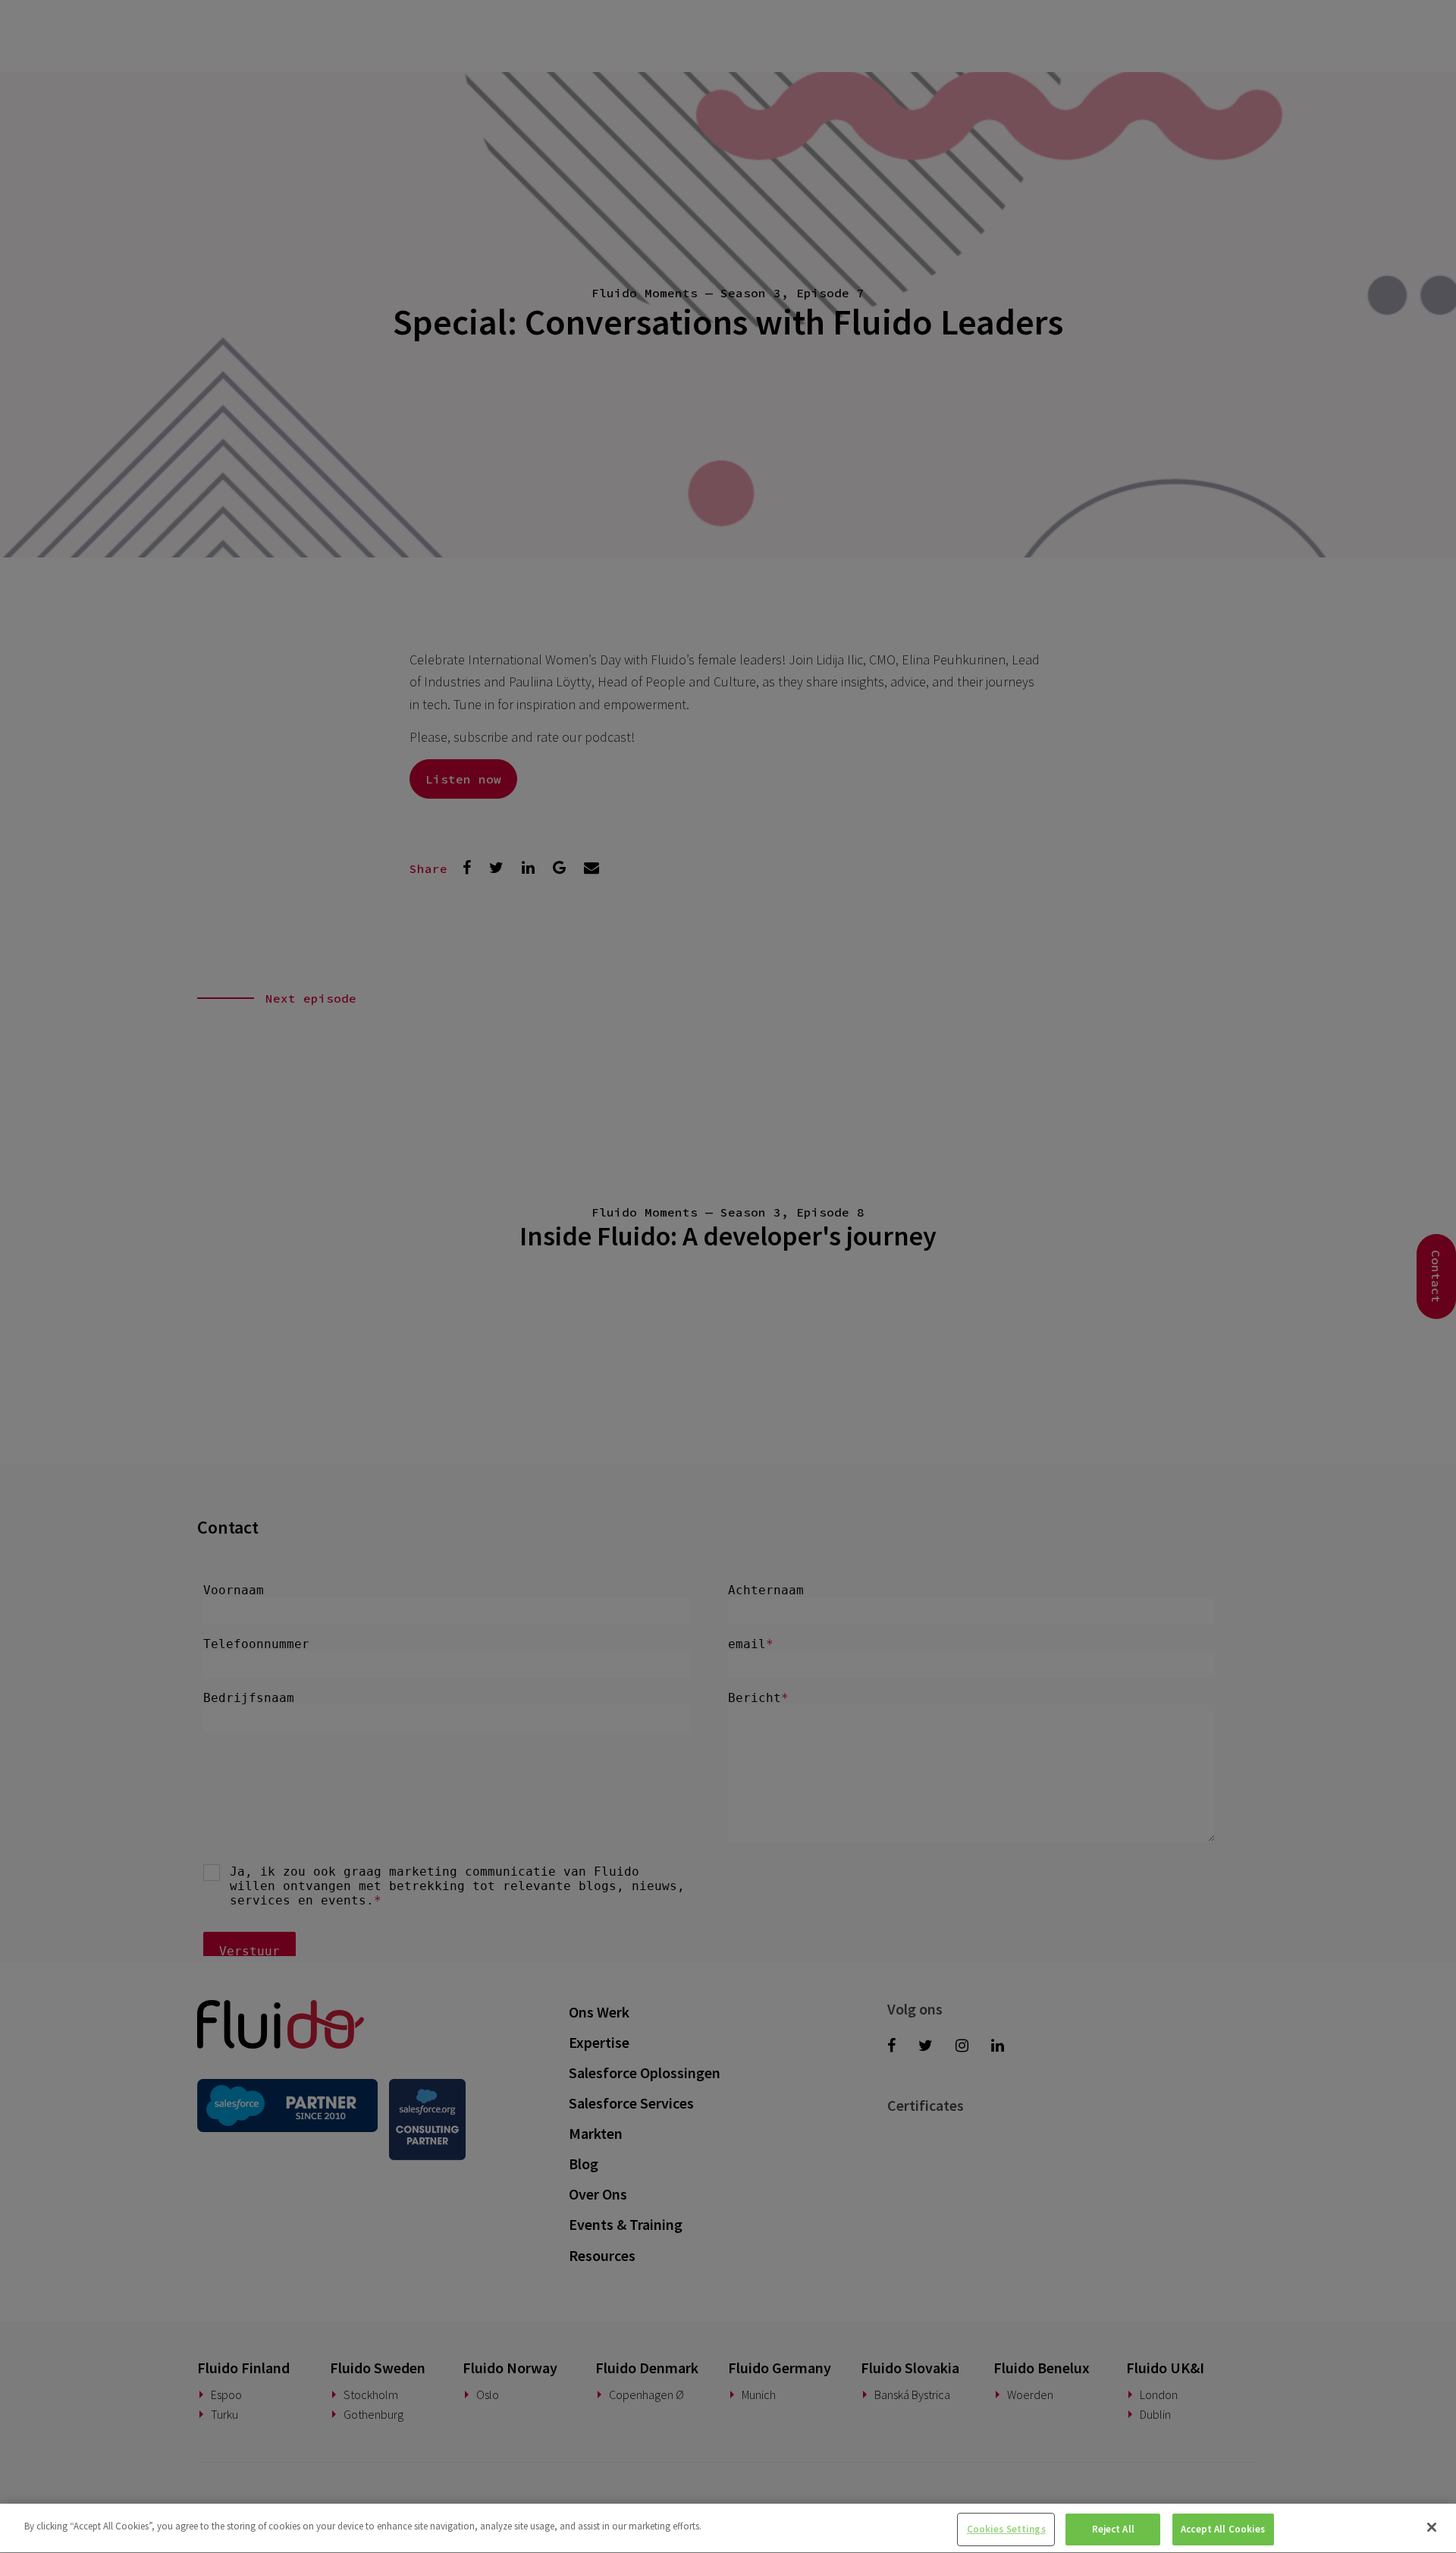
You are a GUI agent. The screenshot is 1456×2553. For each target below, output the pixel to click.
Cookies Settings (1006, 2529)
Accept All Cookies (1223, 2529)
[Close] (1432, 2527)
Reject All (1113, 2529)
